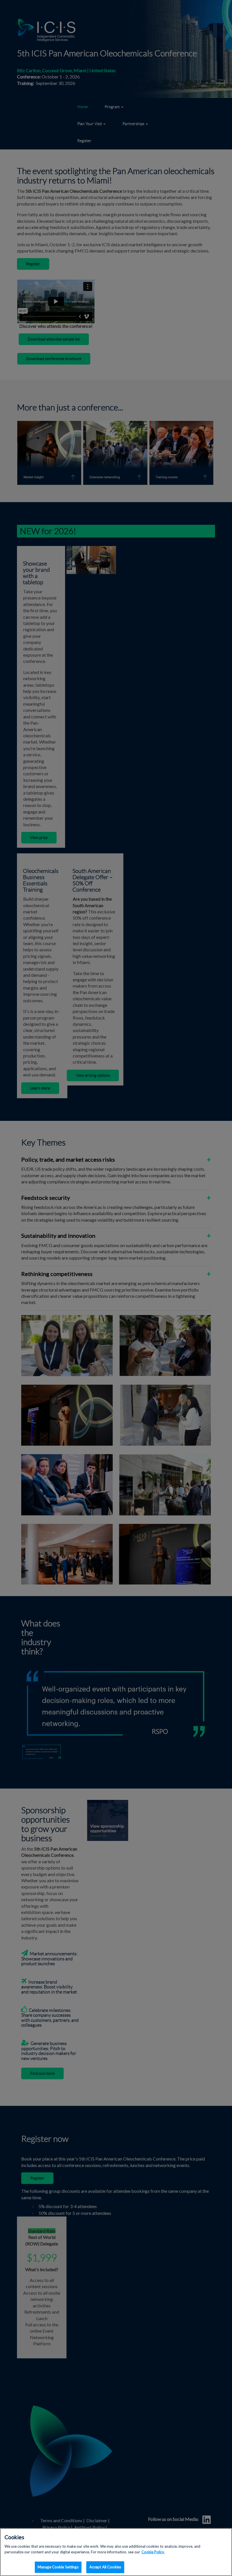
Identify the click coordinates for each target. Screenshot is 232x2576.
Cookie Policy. (153, 2552)
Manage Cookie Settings (58, 2567)
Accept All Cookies (105, 2567)
